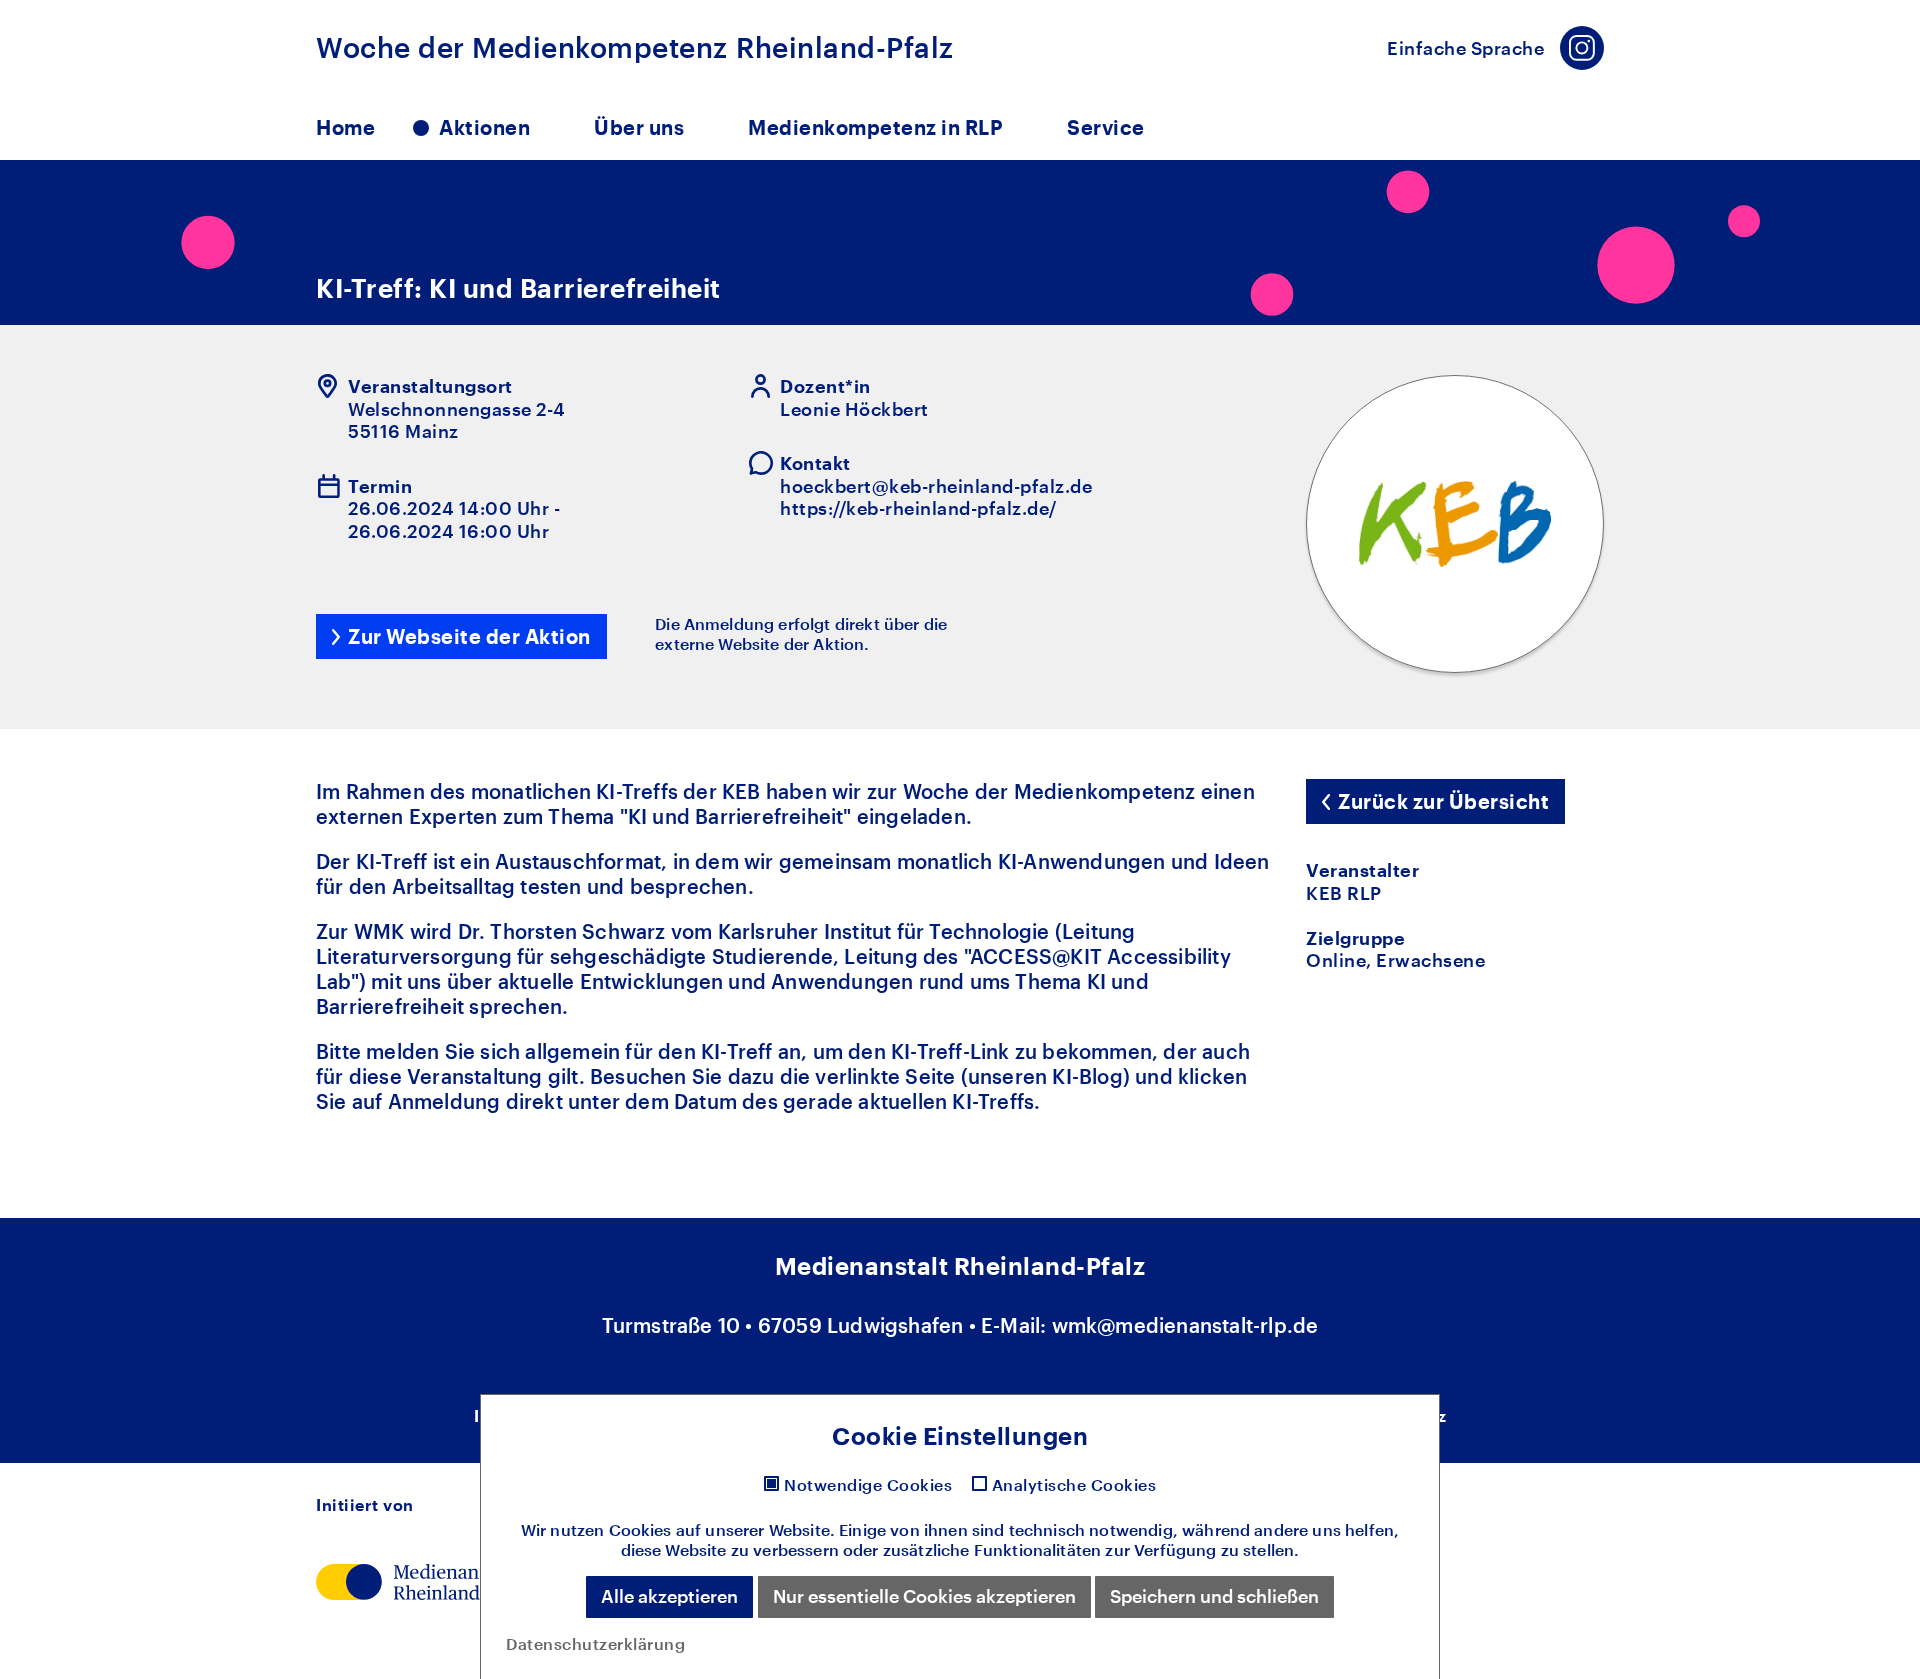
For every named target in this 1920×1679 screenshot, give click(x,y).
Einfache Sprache (1465, 48)
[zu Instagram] (1582, 48)
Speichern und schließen (1214, 1596)
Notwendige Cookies (868, 1485)
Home (345, 127)
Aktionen (484, 127)
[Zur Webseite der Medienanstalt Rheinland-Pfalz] (421, 1579)
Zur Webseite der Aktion (469, 636)
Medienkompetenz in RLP (875, 127)
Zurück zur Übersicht (1443, 801)
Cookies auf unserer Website (719, 1529)
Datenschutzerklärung (595, 1643)
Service (1106, 127)
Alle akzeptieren (669, 1596)
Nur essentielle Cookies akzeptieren (924, 1596)
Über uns (639, 127)
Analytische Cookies (1074, 1485)
